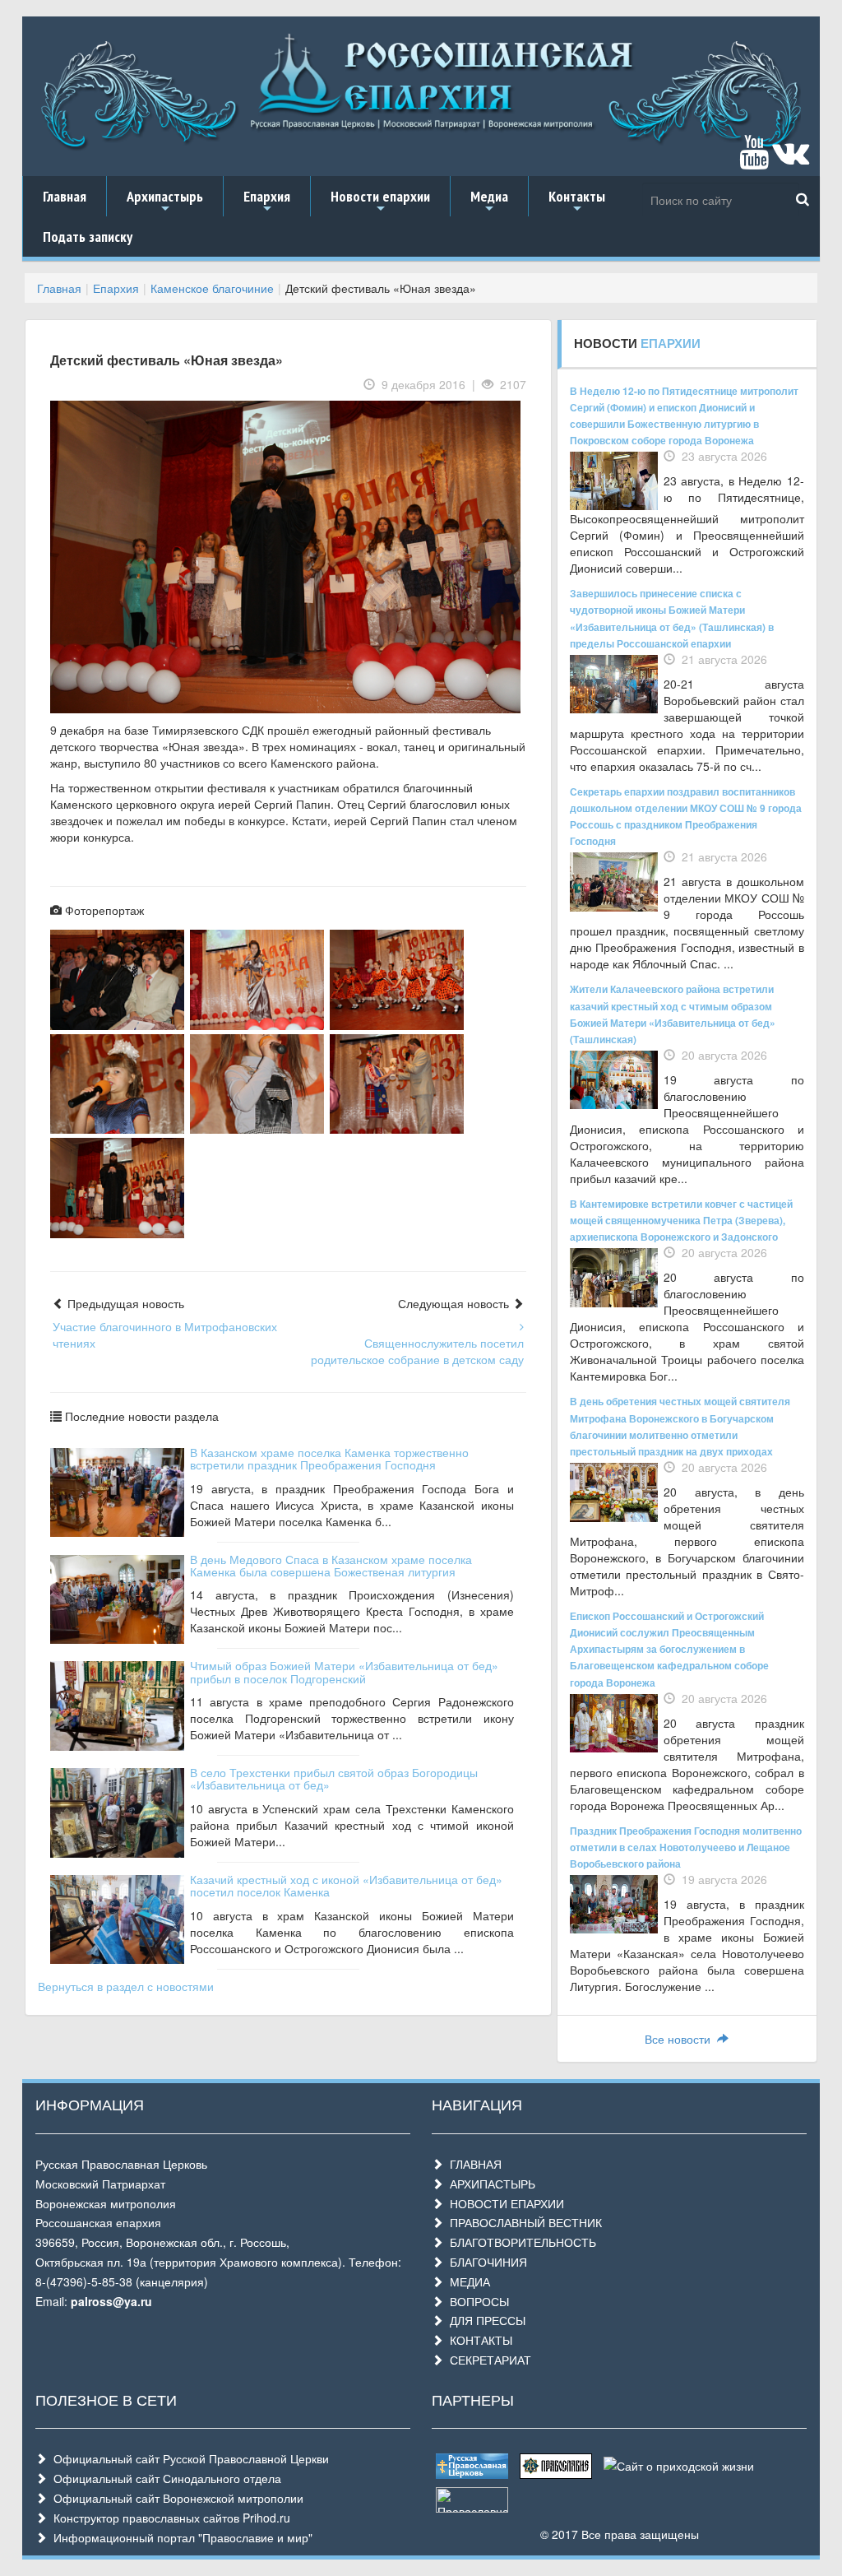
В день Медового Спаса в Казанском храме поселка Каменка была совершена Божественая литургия (331, 1565)
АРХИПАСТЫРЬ (489, 2184)
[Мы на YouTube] (754, 160)
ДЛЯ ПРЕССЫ (484, 2320)
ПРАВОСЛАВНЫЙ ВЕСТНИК (523, 2222)
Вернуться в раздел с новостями (126, 1986)
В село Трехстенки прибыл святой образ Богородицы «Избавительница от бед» (334, 1778)
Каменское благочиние (212, 288)
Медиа (489, 202)
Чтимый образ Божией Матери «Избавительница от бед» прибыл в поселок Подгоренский (344, 1671)
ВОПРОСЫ (476, 2301)
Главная (65, 196)
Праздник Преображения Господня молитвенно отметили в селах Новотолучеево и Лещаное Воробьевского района (686, 1847)
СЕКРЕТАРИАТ (487, 2360)
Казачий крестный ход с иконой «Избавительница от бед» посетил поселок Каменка (346, 1885)
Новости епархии (380, 202)
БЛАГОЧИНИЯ (485, 2262)
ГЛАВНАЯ (472, 2164)
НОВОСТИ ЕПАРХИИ (504, 2203)
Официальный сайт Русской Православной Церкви (188, 2458)
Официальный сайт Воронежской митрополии (175, 2498)
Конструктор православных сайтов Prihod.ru (169, 2518)
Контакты (577, 202)
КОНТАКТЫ (478, 2340)
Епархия (267, 202)
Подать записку (88, 237)
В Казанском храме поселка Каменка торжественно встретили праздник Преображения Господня (329, 1458)
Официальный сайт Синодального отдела (164, 2478)
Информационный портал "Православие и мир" (180, 2537)
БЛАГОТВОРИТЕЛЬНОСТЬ (520, 2242)
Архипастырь (165, 202)
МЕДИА (467, 2281)
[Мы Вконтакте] (791, 160)
